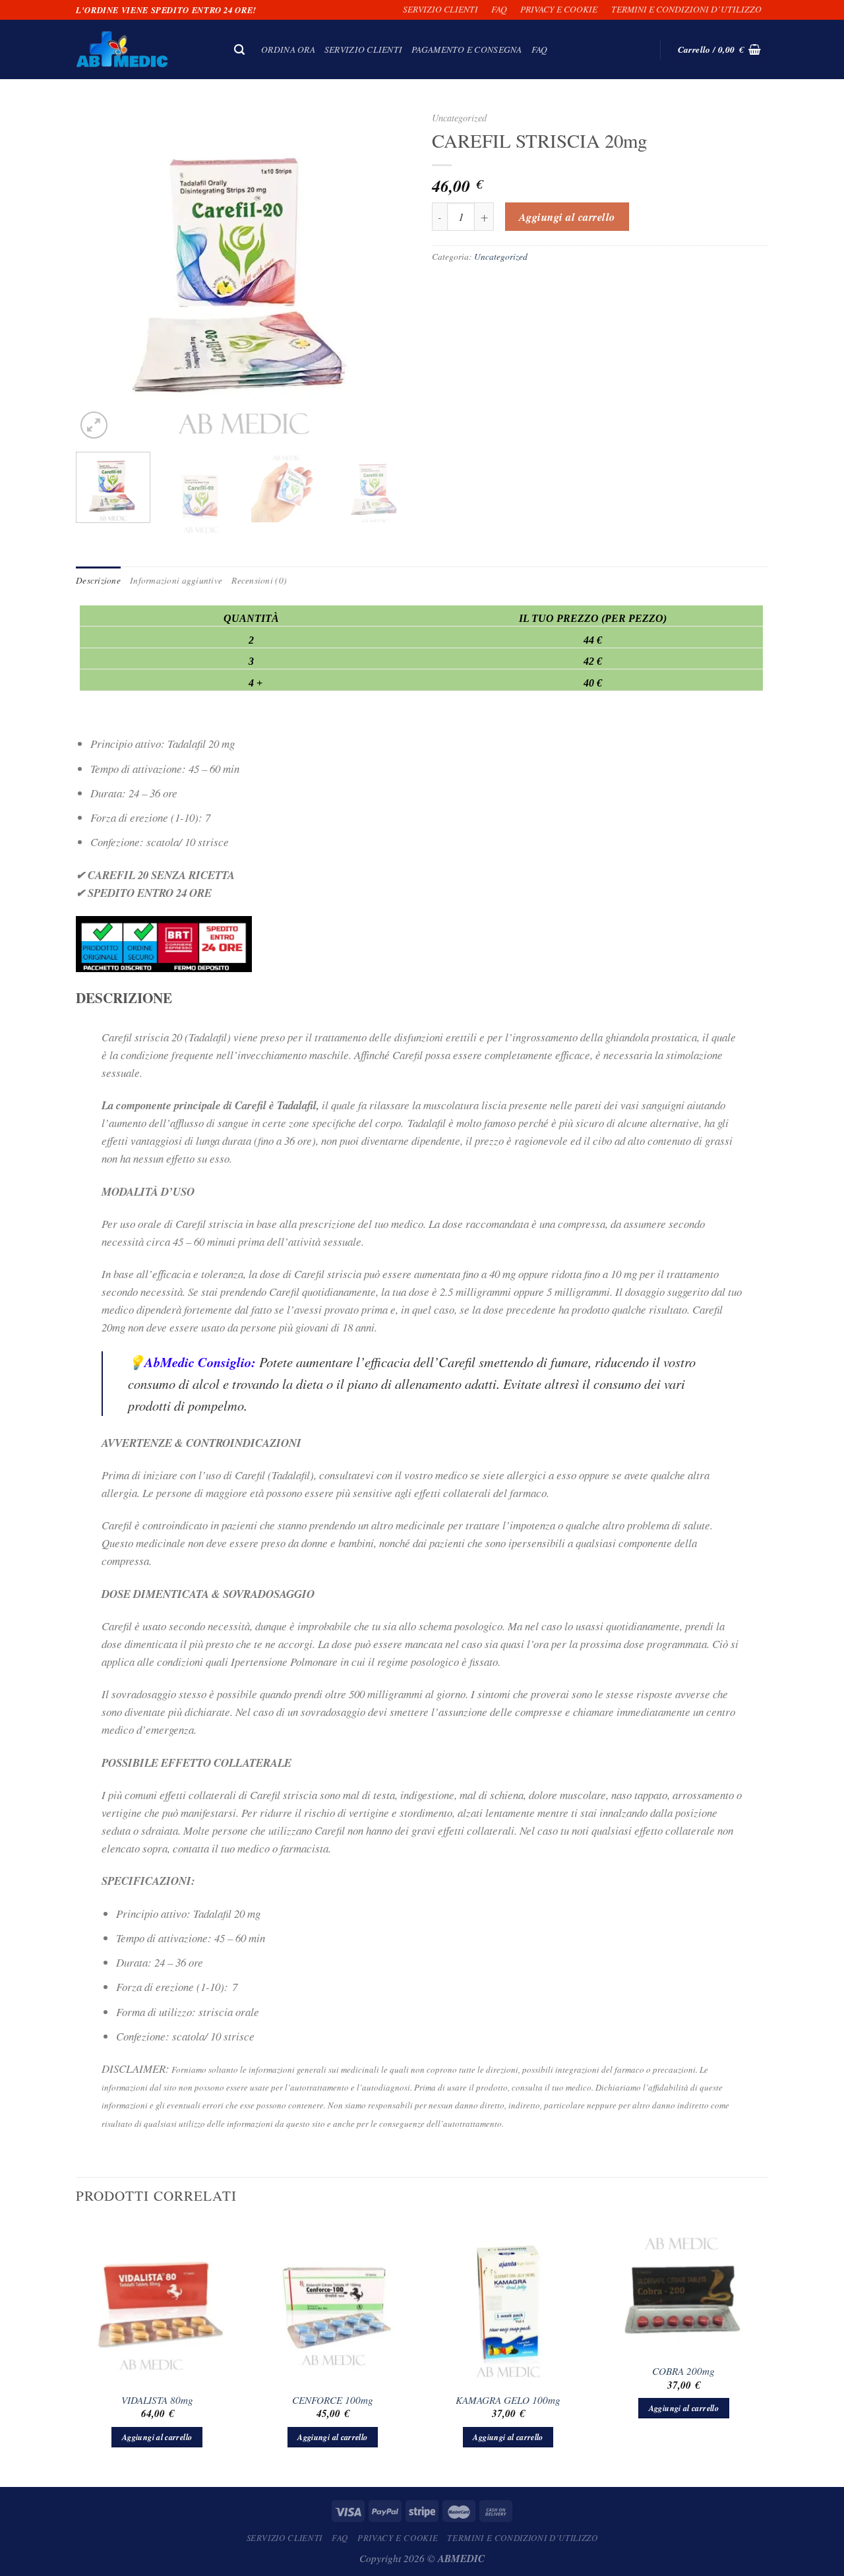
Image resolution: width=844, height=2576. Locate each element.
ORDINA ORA (288, 49)
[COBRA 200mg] (684, 2288)
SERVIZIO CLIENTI (440, 9)
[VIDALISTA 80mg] (157, 2303)
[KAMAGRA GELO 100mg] (508, 2303)
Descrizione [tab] (98, 580)
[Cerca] (240, 50)
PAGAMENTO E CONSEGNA (467, 49)
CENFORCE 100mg (333, 2400)
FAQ (499, 9)
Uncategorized (459, 118)
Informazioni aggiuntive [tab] (176, 580)
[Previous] (99, 274)
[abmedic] (142, 49)
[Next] (389, 274)
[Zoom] (94, 425)
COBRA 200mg (683, 2371)
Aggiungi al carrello (567, 217)
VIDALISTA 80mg (157, 2400)
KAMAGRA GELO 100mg (508, 2400)
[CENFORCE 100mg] (333, 2303)
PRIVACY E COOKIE (559, 9)
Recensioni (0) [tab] (259, 580)
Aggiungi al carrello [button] (157, 2437)
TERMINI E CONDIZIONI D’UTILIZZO (686, 9)
